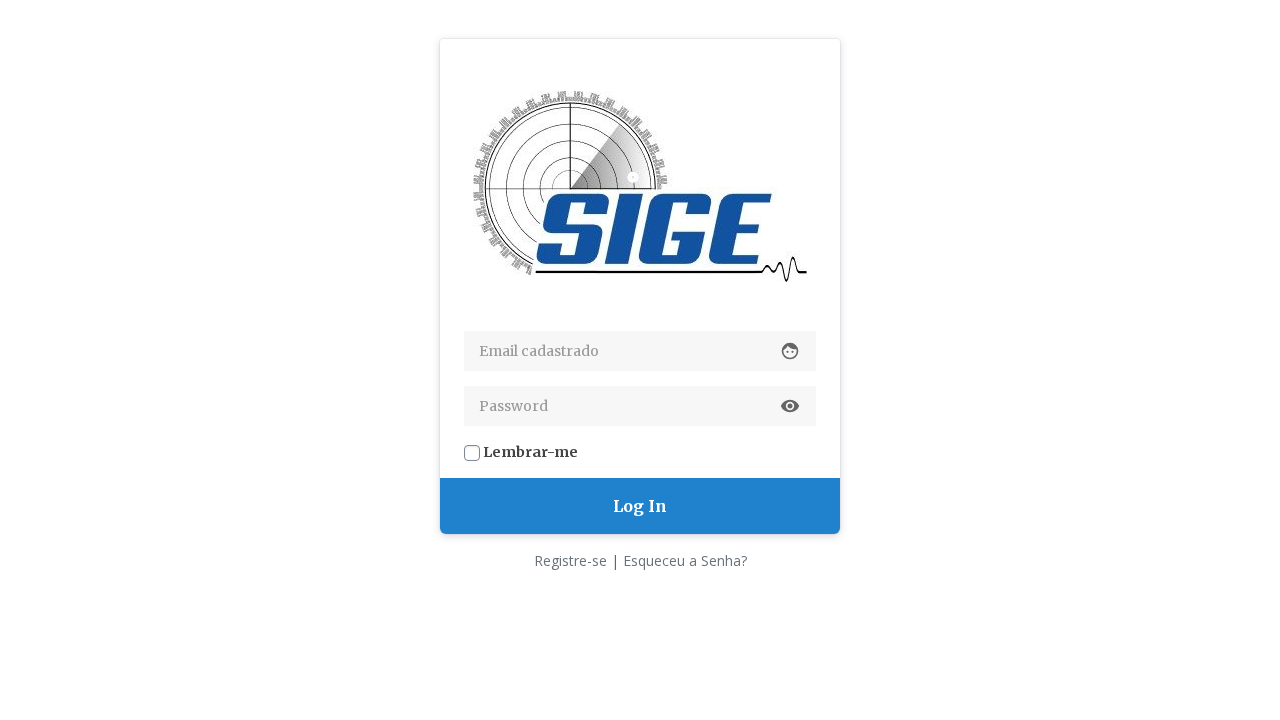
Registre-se (570, 560)
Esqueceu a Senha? (685, 560)
